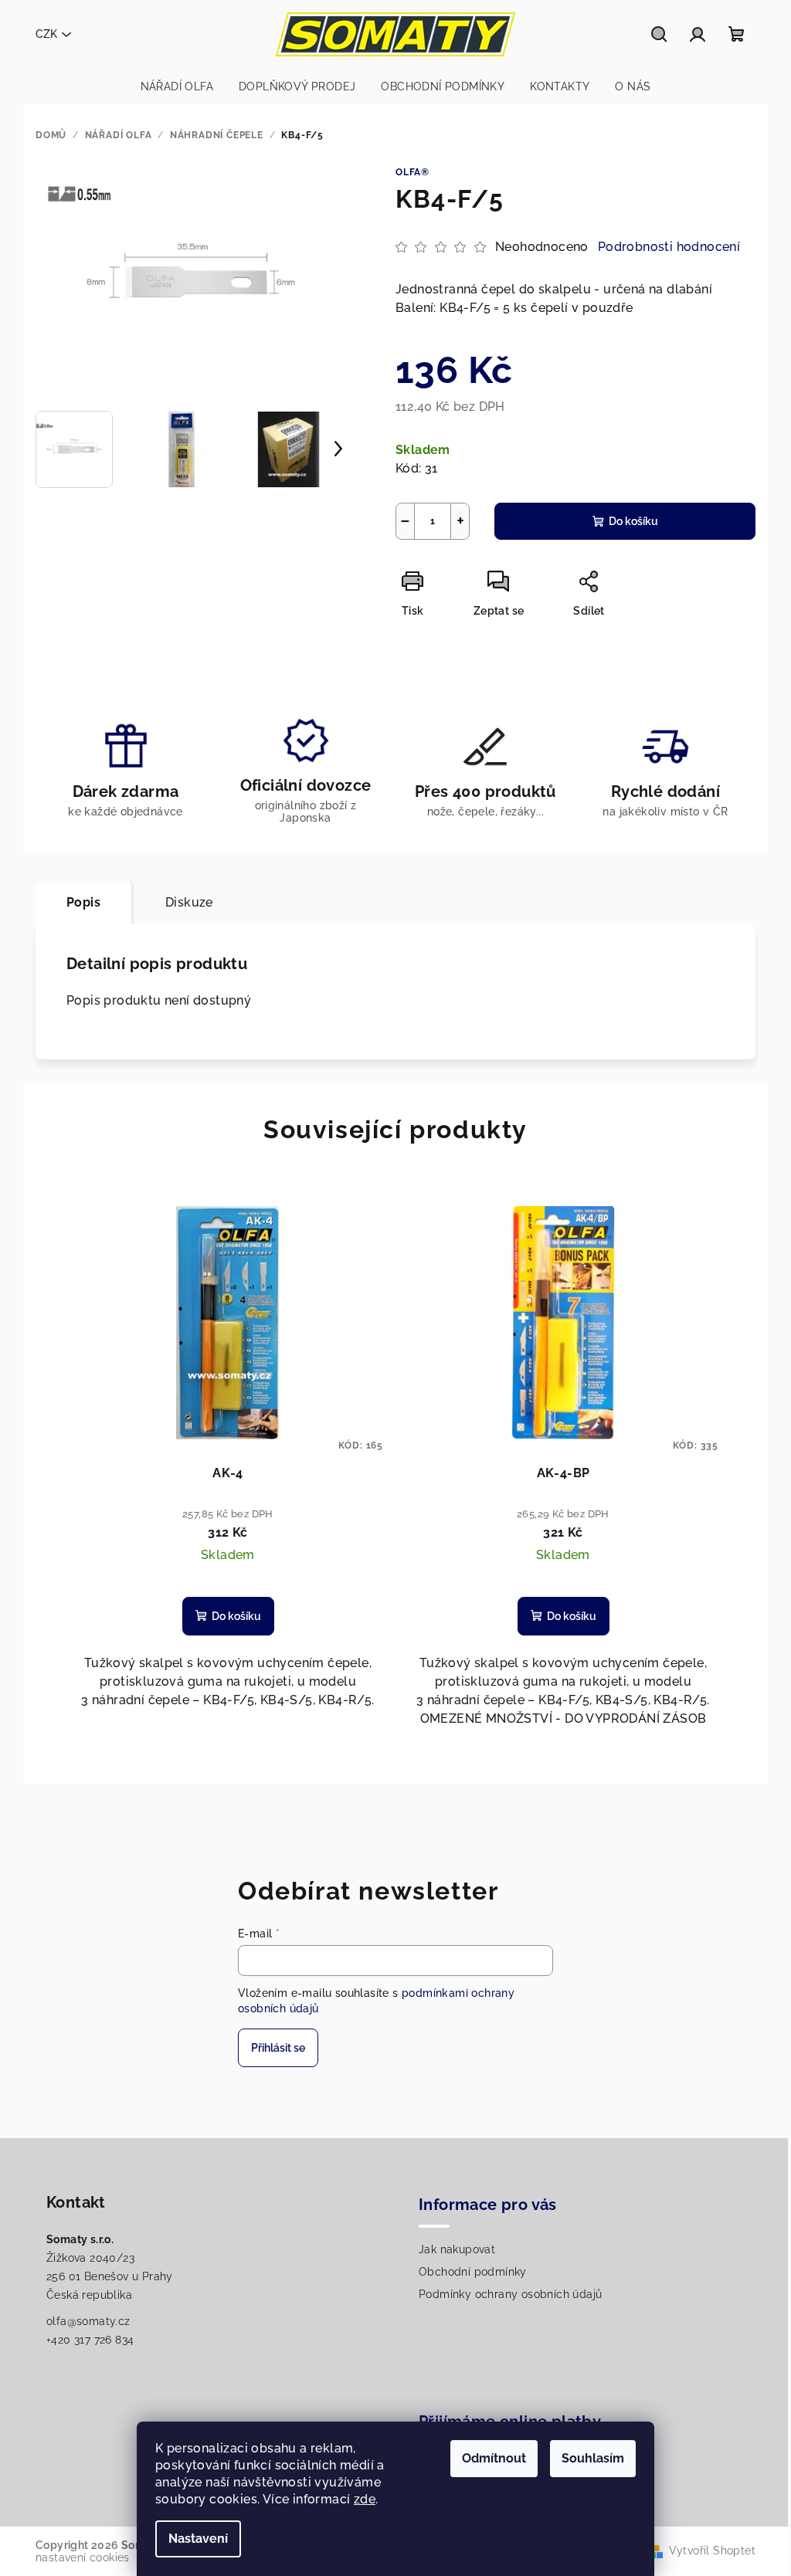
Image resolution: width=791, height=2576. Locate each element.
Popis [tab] (83, 902)
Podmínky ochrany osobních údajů (510, 2294)
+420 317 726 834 (90, 2340)
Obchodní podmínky (473, 2272)
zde (365, 2499)
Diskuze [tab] (189, 902)
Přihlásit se (278, 2048)
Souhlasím (593, 2458)
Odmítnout (494, 2458)
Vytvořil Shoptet (712, 2551)
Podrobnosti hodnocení (669, 247)
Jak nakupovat (457, 2249)
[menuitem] (177, 86)
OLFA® (412, 172)
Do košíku (633, 521)
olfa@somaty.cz (88, 2321)
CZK (46, 34)
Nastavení (198, 2539)
